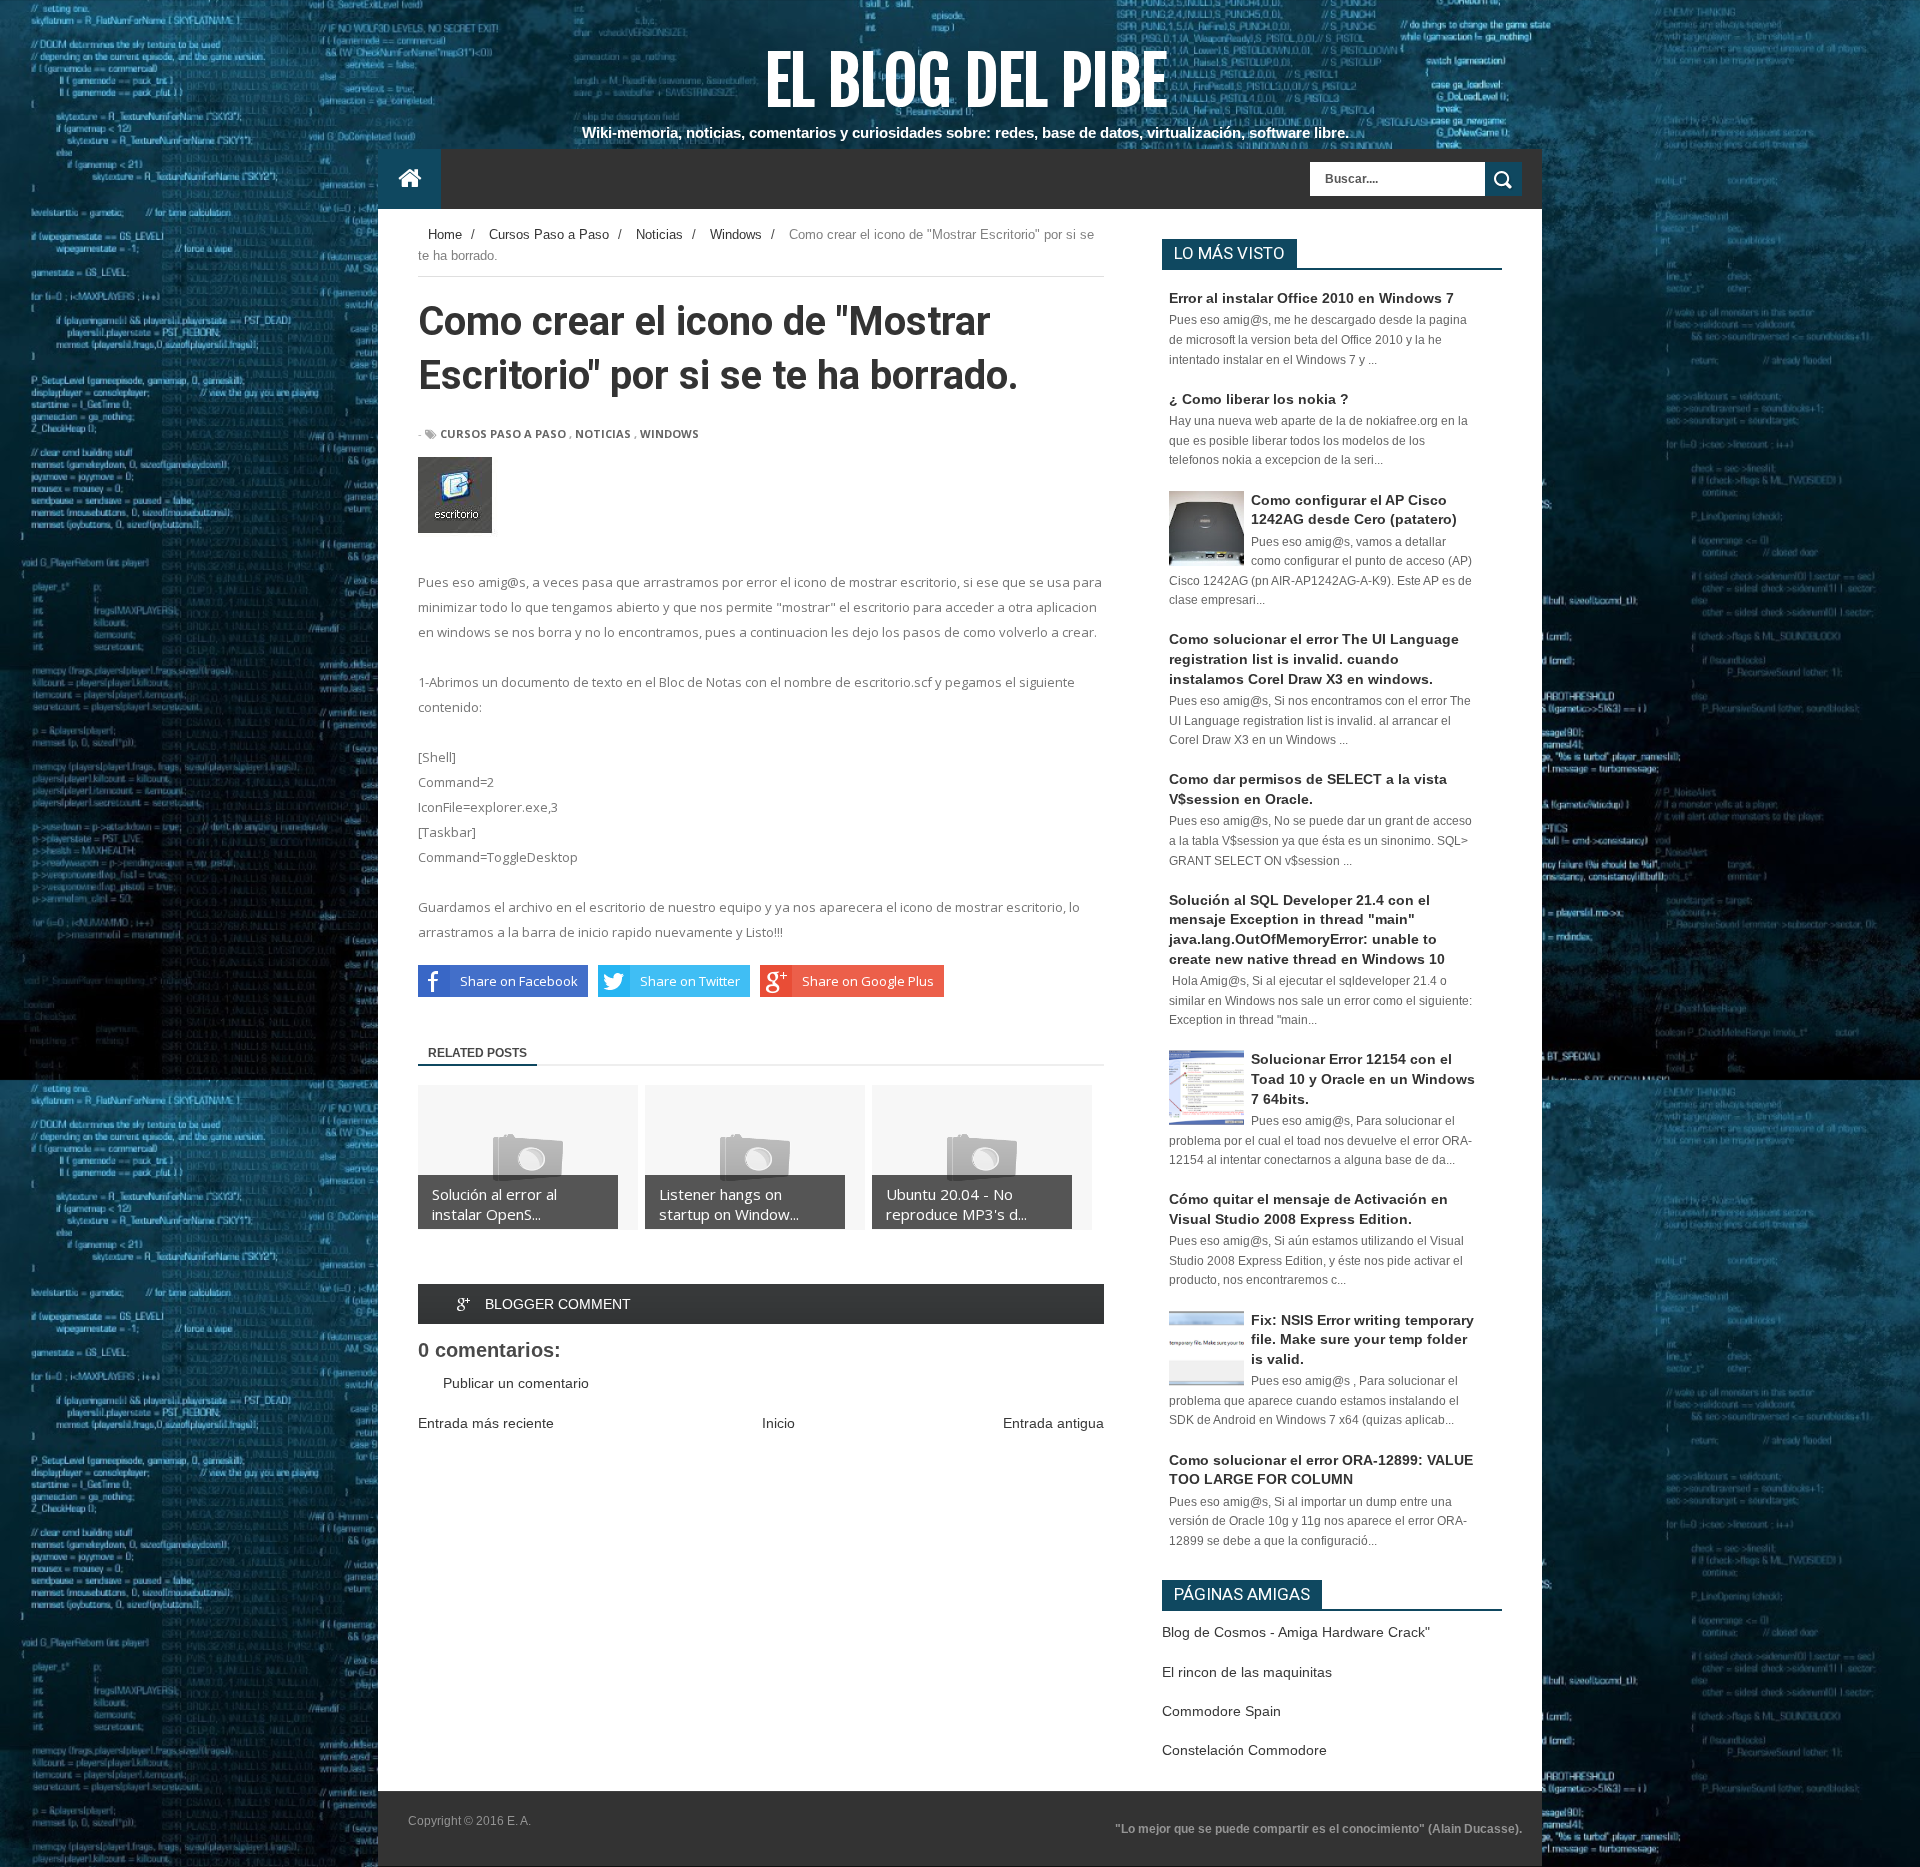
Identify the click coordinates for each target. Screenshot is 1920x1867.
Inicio (778, 1423)
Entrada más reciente (486, 1423)
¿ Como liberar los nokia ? (1259, 399)
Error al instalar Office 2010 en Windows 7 (1311, 298)
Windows (669, 433)
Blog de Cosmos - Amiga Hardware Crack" (1296, 1632)
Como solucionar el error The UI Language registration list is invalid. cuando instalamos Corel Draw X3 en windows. (1314, 658)
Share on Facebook (519, 981)
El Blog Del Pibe (965, 81)
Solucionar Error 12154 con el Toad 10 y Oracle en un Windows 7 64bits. (1363, 1078)
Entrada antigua (1053, 1423)
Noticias (603, 433)
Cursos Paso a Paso (503, 433)
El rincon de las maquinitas (1247, 1672)
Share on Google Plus (868, 981)
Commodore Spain (1221, 1711)
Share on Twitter (690, 981)
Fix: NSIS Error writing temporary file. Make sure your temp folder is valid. (1362, 1339)
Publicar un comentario (516, 1383)
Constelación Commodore (1244, 1750)
